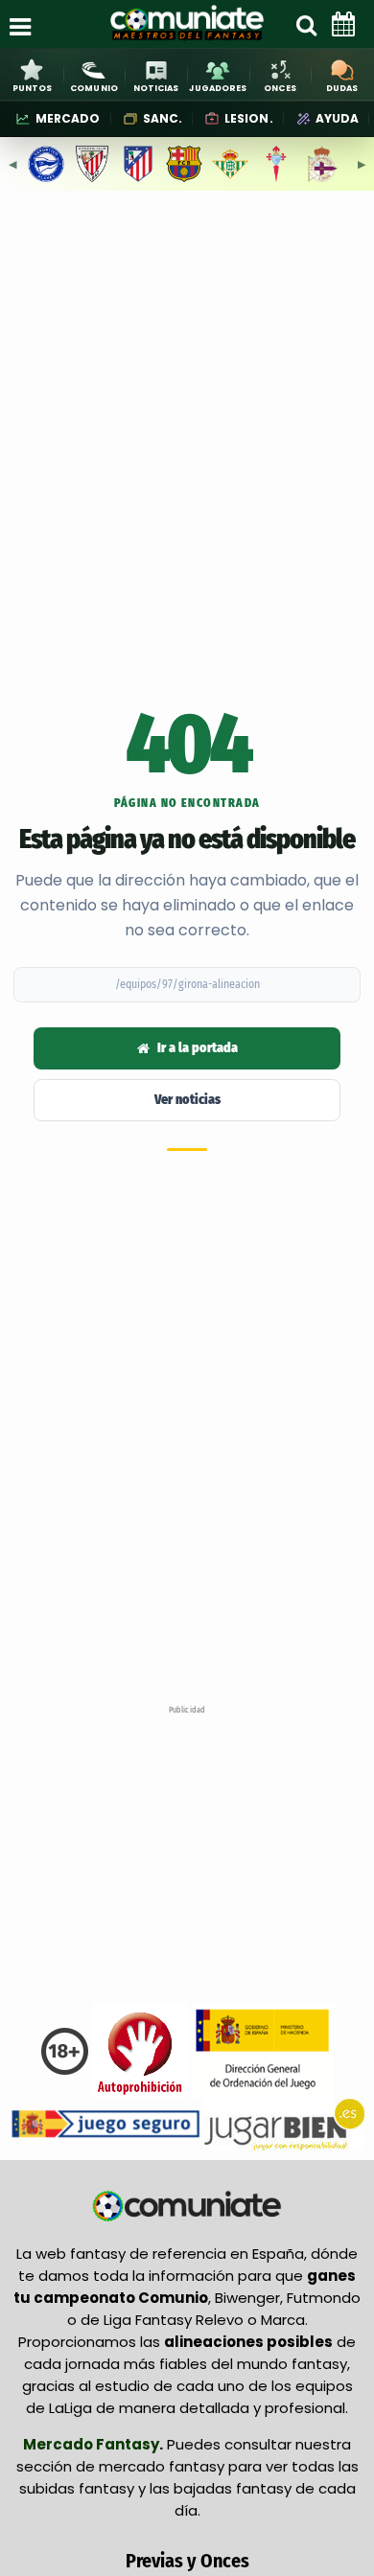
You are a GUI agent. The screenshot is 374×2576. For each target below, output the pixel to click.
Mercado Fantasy (91, 2444)
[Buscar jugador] (306, 24)
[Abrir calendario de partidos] (343, 24)
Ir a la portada (198, 1048)
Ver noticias (187, 1100)
